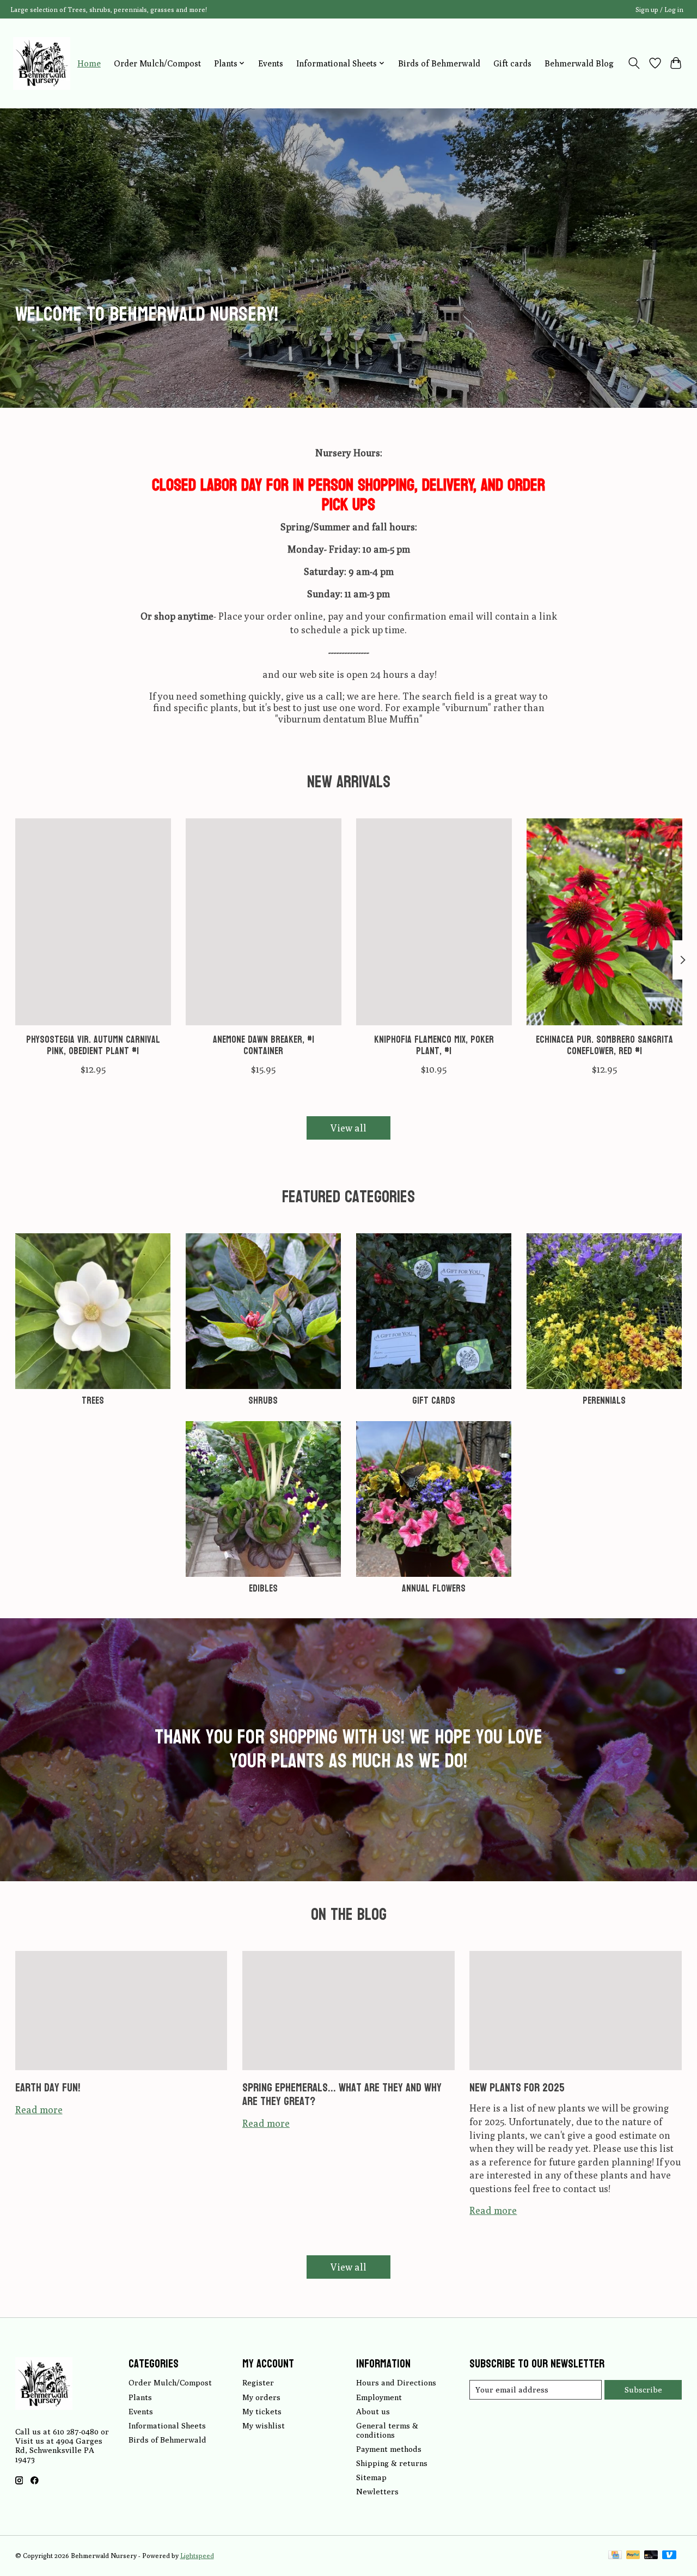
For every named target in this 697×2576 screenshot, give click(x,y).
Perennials (604, 1401)
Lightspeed (197, 2556)
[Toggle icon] (634, 63)
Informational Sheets (167, 2425)
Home (89, 63)
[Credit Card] (615, 2556)
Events (271, 63)
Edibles (263, 1589)
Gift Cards (434, 1401)
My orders (261, 2397)
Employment (379, 2397)
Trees (93, 1401)
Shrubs (263, 1401)
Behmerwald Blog (579, 63)
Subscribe (643, 2390)
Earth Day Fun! (48, 2088)
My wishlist (264, 2425)
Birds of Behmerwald (439, 63)
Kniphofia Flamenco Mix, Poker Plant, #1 (433, 1046)
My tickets (262, 2411)
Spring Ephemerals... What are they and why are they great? (342, 2094)
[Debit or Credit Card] (651, 2556)
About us (373, 2411)
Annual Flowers (434, 1589)
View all (348, 1128)
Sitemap (371, 2477)
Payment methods (389, 2449)
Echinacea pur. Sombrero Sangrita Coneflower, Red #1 (604, 1046)
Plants (140, 2397)
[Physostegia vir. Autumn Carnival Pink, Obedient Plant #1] (93, 922)
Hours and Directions (396, 2382)
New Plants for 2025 (517, 2088)
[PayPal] (633, 2556)
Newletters (377, 2491)
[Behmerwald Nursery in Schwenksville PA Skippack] (42, 63)
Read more (39, 2110)
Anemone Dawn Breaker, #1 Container (263, 1046)
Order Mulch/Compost (157, 63)
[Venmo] (669, 2556)
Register (258, 2382)
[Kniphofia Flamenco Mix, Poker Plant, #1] (434, 922)
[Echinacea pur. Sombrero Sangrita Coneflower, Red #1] (604, 922)
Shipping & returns (392, 2463)
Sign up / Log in (659, 10)
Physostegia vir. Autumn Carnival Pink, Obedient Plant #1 (93, 1046)
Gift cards (512, 63)
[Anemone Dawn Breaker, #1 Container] (264, 922)
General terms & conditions (387, 2430)
